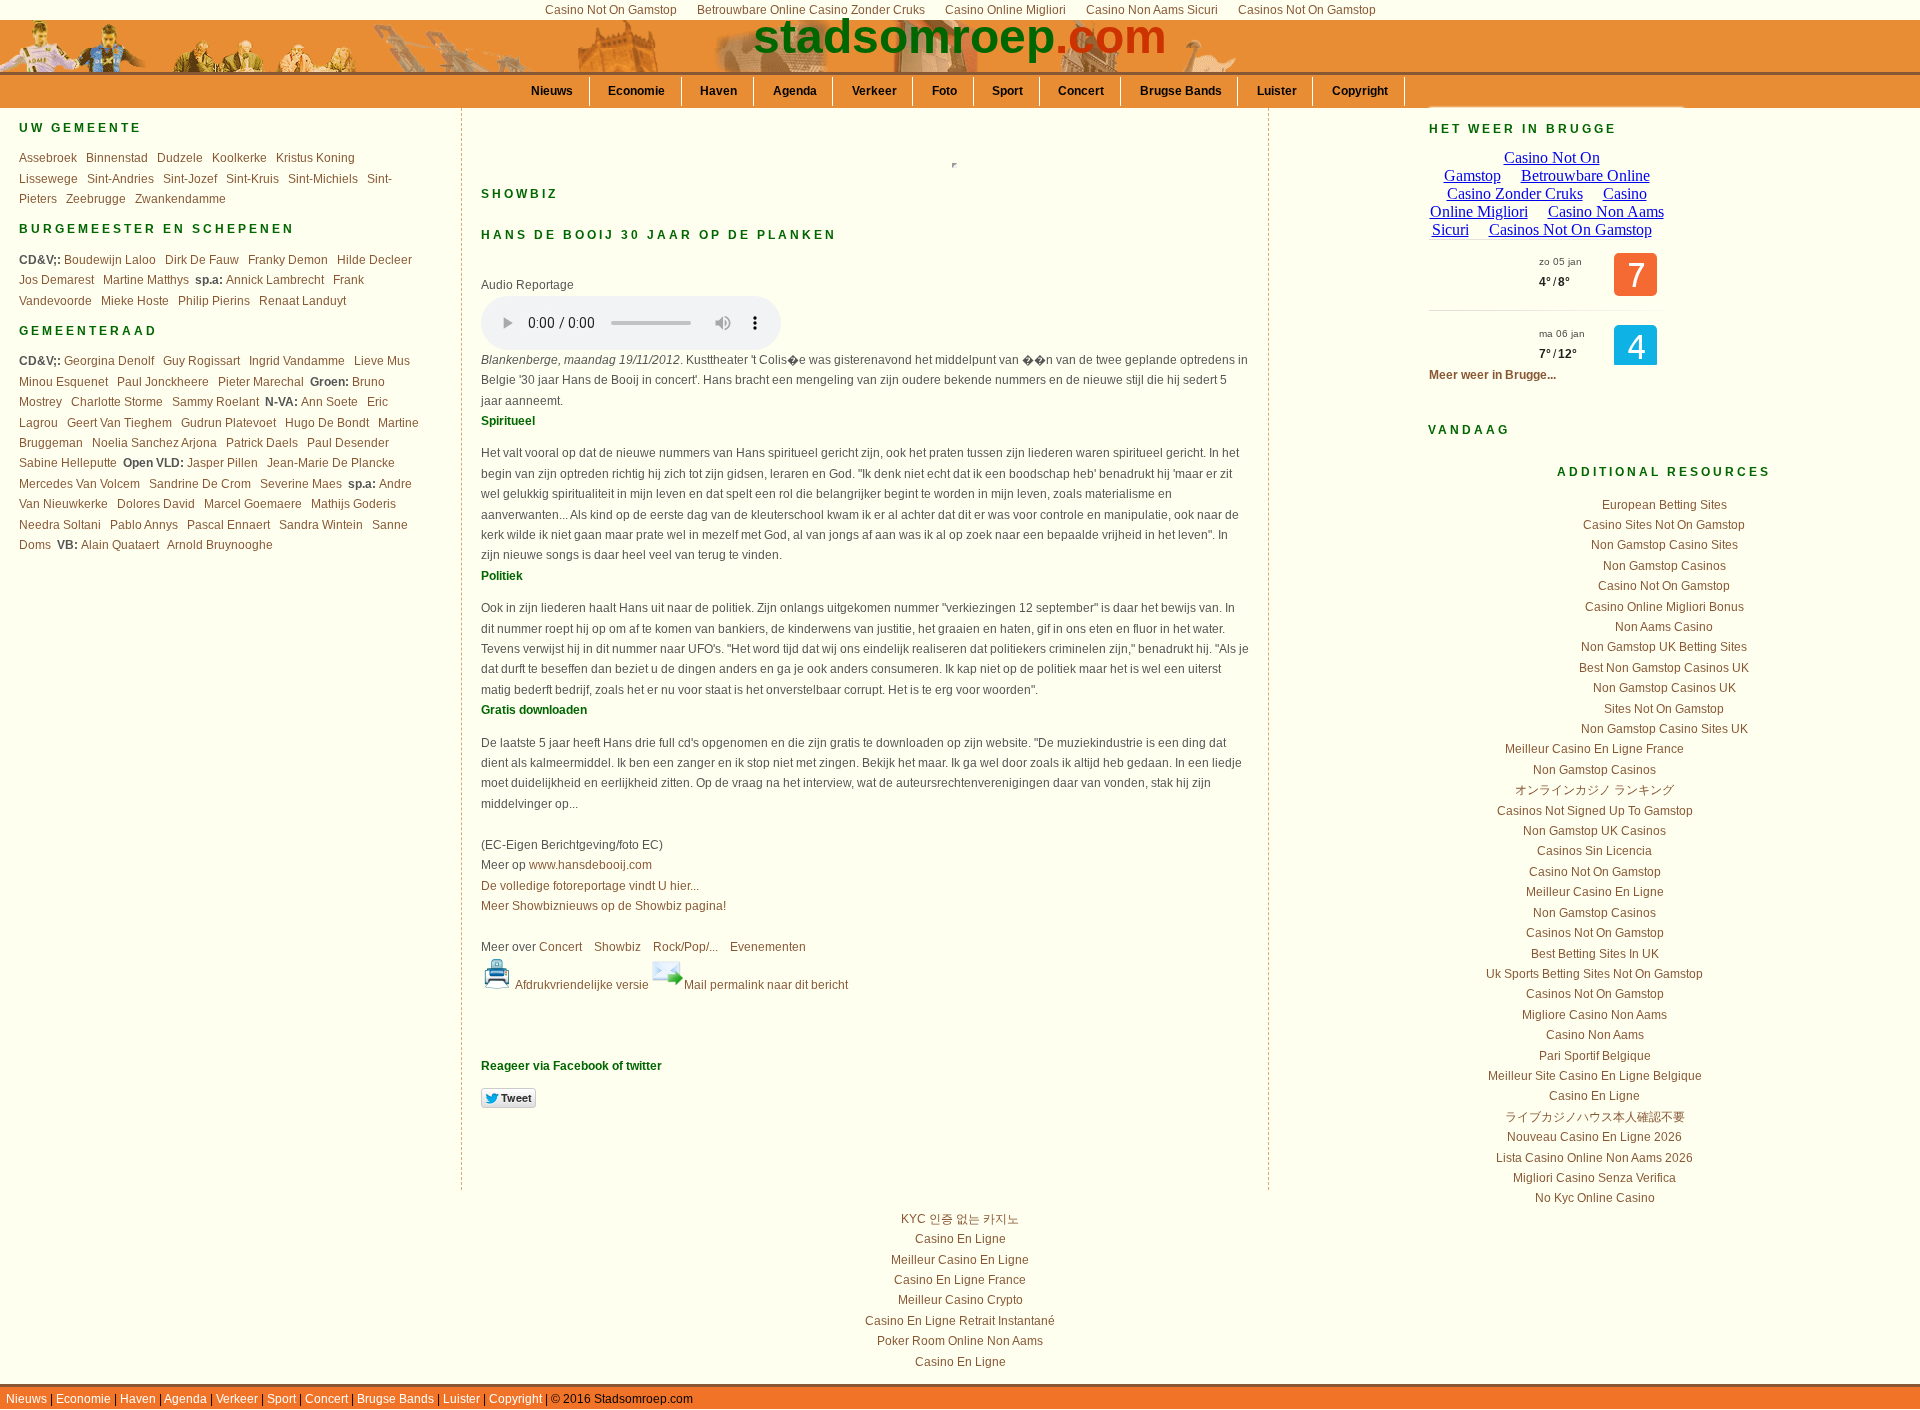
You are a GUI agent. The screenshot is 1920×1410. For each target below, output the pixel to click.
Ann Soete (329, 402)
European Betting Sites (1664, 505)
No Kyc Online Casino (1595, 1198)
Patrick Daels (262, 443)
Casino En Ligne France (960, 1280)
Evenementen (768, 947)
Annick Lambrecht (275, 280)
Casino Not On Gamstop (1664, 586)
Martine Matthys (146, 280)
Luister (1277, 91)
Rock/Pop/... (685, 947)
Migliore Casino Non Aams (1594, 1015)
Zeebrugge (96, 199)
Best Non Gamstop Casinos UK (1664, 668)
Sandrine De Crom (200, 484)
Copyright (1360, 91)
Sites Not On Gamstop (1664, 709)
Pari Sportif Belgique (1595, 1056)
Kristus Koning (315, 158)
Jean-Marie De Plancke (331, 463)
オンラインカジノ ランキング (1594, 790)
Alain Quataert (120, 545)
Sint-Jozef (190, 179)
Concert (1081, 91)
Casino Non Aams (1595, 1035)
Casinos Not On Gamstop (1595, 933)
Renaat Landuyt (302, 301)
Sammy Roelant (215, 402)
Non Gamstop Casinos (1664, 566)
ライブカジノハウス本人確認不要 (1595, 1117)
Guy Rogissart (201, 361)
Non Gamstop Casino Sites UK (1664, 729)
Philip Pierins (214, 301)
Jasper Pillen (222, 463)
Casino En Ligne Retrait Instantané (960, 1321)
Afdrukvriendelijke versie (581, 985)
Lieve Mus (382, 361)
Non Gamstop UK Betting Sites (1664, 647)
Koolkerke (239, 158)
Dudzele (180, 158)
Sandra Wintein (321, 525)
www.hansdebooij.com (590, 865)
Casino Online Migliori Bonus (1664, 607)
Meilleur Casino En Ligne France (1594, 749)
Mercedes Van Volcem (79, 484)
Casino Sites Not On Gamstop (1664, 525)
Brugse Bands (1181, 91)
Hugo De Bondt (327, 423)
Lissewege (48, 179)
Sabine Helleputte (68, 463)
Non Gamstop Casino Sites (1664, 545)
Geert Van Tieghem (119, 423)
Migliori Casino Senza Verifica (1594, 1178)
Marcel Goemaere (253, 504)
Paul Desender (348, 443)
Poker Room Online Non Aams (960, 1341)
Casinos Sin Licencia (1594, 851)
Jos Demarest (56, 280)
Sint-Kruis (252, 179)
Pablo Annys (144, 525)
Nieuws (552, 91)
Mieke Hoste (135, 301)
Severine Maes (301, 484)
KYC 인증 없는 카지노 (960, 1219)
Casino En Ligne (1594, 1096)
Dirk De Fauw (202, 260)
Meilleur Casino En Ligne (1595, 892)
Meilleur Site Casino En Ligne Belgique (1595, 1076)
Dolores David (156, 504)
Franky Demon (288, 260)
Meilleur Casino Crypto (960, 1300)
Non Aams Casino (1664, 627)
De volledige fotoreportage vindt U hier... (590, 886)
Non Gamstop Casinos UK (1664, 688)
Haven (718, 91)
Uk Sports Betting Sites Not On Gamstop (1594, 974)
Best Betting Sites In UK (1595, 954)
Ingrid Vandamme (297, 361)
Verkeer (874, 91)
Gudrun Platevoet (228, 423)
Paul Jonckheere (163, 382)
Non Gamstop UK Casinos (1594, 831)
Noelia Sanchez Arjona (154, 443)
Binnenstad (117, 158)
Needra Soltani (60, 525)
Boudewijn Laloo (110, 260)
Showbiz (617, 947)
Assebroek (48, 158)
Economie (636, 91)
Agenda (795, 91)
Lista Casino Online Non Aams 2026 (1594, 1158)
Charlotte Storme (117, 402)
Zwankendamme (180, 199)
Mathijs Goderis (353, 504)
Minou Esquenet (63, 382)
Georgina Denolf (109, 361)
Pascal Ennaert (228, 525)
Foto (944, 91)
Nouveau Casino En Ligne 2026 (1594, 1137)
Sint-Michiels (323, 179)
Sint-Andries (120, 179)
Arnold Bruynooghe (220, 545)
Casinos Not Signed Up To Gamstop (1595, 811)
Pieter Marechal (261, 382)
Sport (1007, 91)
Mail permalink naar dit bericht (766, 985)
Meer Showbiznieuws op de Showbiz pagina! (603, 906)
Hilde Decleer (374, 260)
